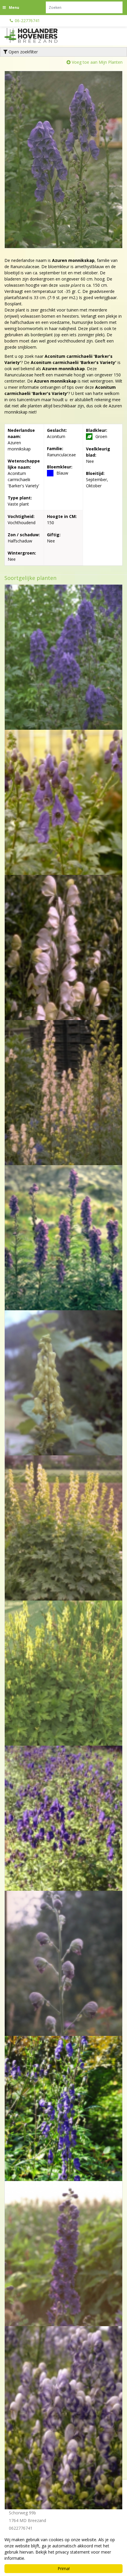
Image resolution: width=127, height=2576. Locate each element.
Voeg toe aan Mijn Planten (97, 62)
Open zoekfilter (23, 52)
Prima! (64, 2568)
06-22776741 (27, 21)
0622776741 (21, 2528)
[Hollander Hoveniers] (38, 35)
